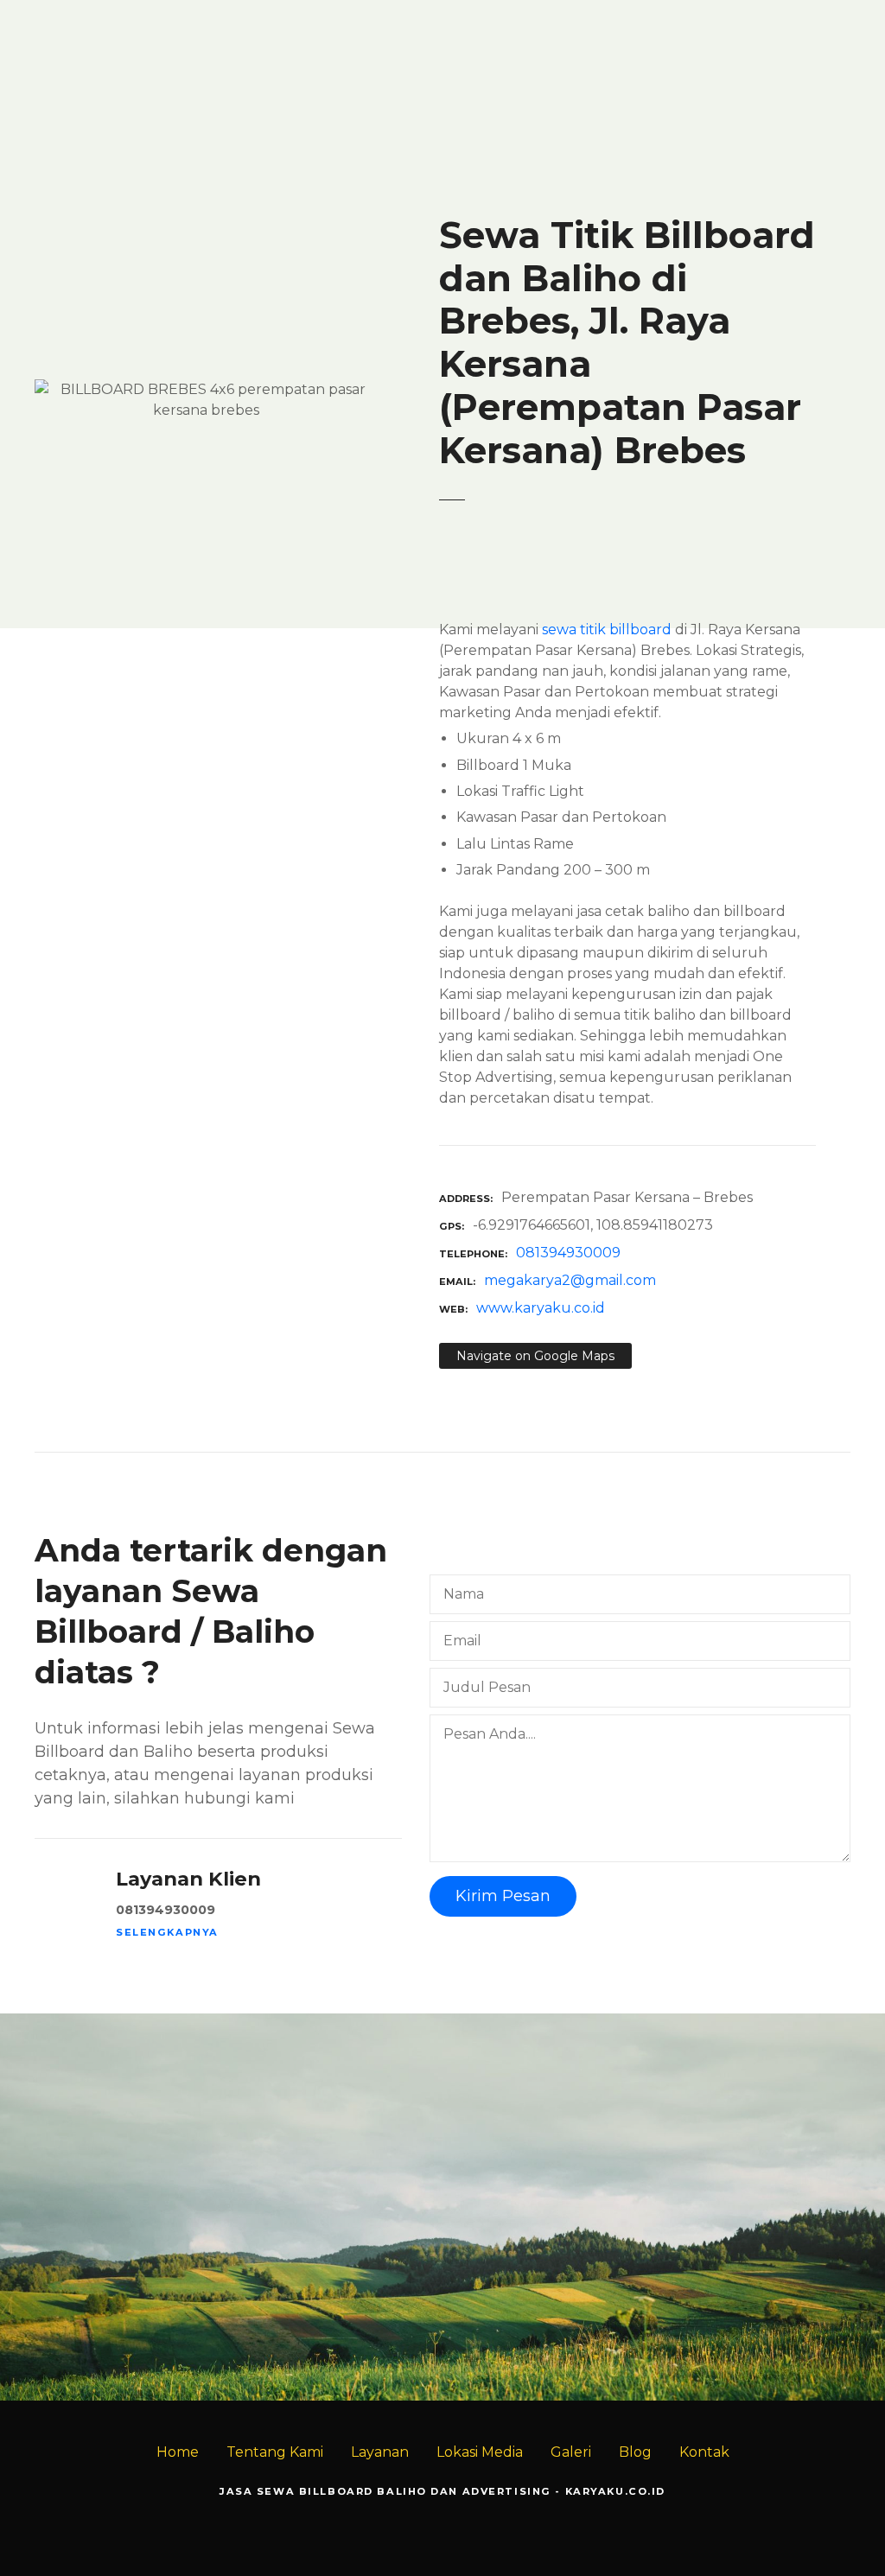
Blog (635, 2452)
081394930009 (568, 1253)
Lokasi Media (480, 2452)
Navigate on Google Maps (535, 1356)
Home (178, 2452)
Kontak (704, 2452)
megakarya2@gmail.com (570, 1280)
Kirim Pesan (503, 1896)
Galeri (571, 2452)
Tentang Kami (275, 2452)
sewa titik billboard (607, 630)
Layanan (380, 2452)
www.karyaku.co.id (541, 1308)
